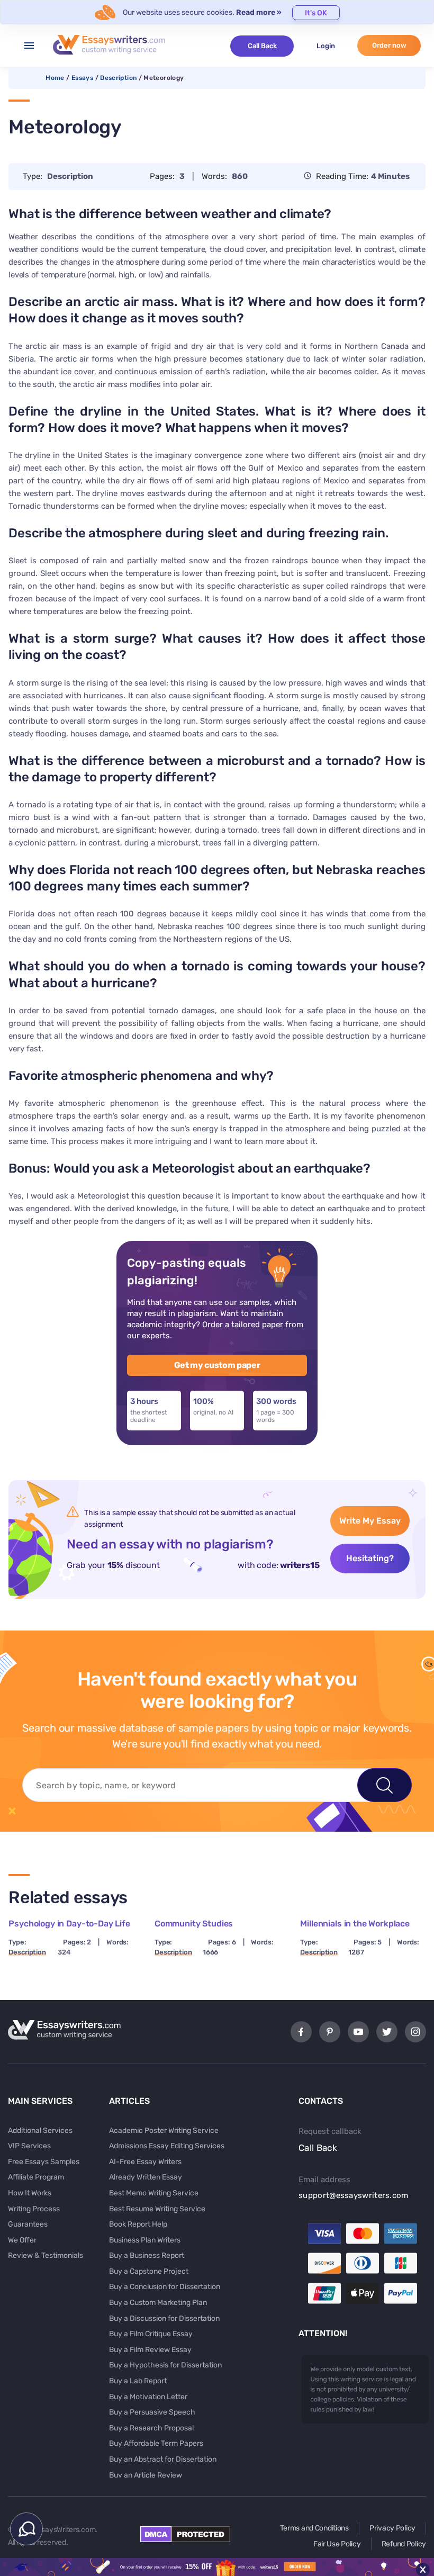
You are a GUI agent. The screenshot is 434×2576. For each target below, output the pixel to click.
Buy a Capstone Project (149, 2271)
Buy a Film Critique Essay (151, 2334)
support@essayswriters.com (354, 2195)
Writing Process (34, 2209)
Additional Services (40, 2131)
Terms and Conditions (314, 2528)
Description (118, 78)
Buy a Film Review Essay (150, 2350)
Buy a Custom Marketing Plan (158, 2303)
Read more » (259, 12)
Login (326, 46)
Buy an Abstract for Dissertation (163, 2459)
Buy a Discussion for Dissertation (164, 2318)
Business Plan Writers (145, 2240)
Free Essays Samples (44, 2162)
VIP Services (29, 2146)
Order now (389, 45)
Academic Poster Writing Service (164, 2131)
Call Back (262, 46)
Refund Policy (404, 2544)
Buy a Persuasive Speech (152, 2412)
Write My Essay (370, 1521)
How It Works (30, 2193)
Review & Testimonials (46, 2255)
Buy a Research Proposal (151, 2428)
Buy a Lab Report (138, 2381)
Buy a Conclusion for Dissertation (165, 2287)
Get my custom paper (217, 1365)
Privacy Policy (392, 2528)
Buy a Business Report (147, 2255)
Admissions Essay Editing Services (167, 2146)
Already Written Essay (146, 2177)
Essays (82, 78)
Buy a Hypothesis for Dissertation (165, 2365)
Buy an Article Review (146, 2475)
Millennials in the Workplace (355, 1924)
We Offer (22, 2240)
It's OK (316, 13)
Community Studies (194, 1924)
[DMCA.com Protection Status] (185, 2539)
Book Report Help (138, 2224)
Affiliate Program (36, 2177)
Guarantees (28, 2224)
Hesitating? (370, 1558)
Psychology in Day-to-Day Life (69, 1924)
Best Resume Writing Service (157, 2209)
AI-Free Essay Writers (145, 2162)
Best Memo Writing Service (154, 2193)
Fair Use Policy (337, 2544)
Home (55, 78)
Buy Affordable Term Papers (156, 2443)
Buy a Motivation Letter (148, 2397)
